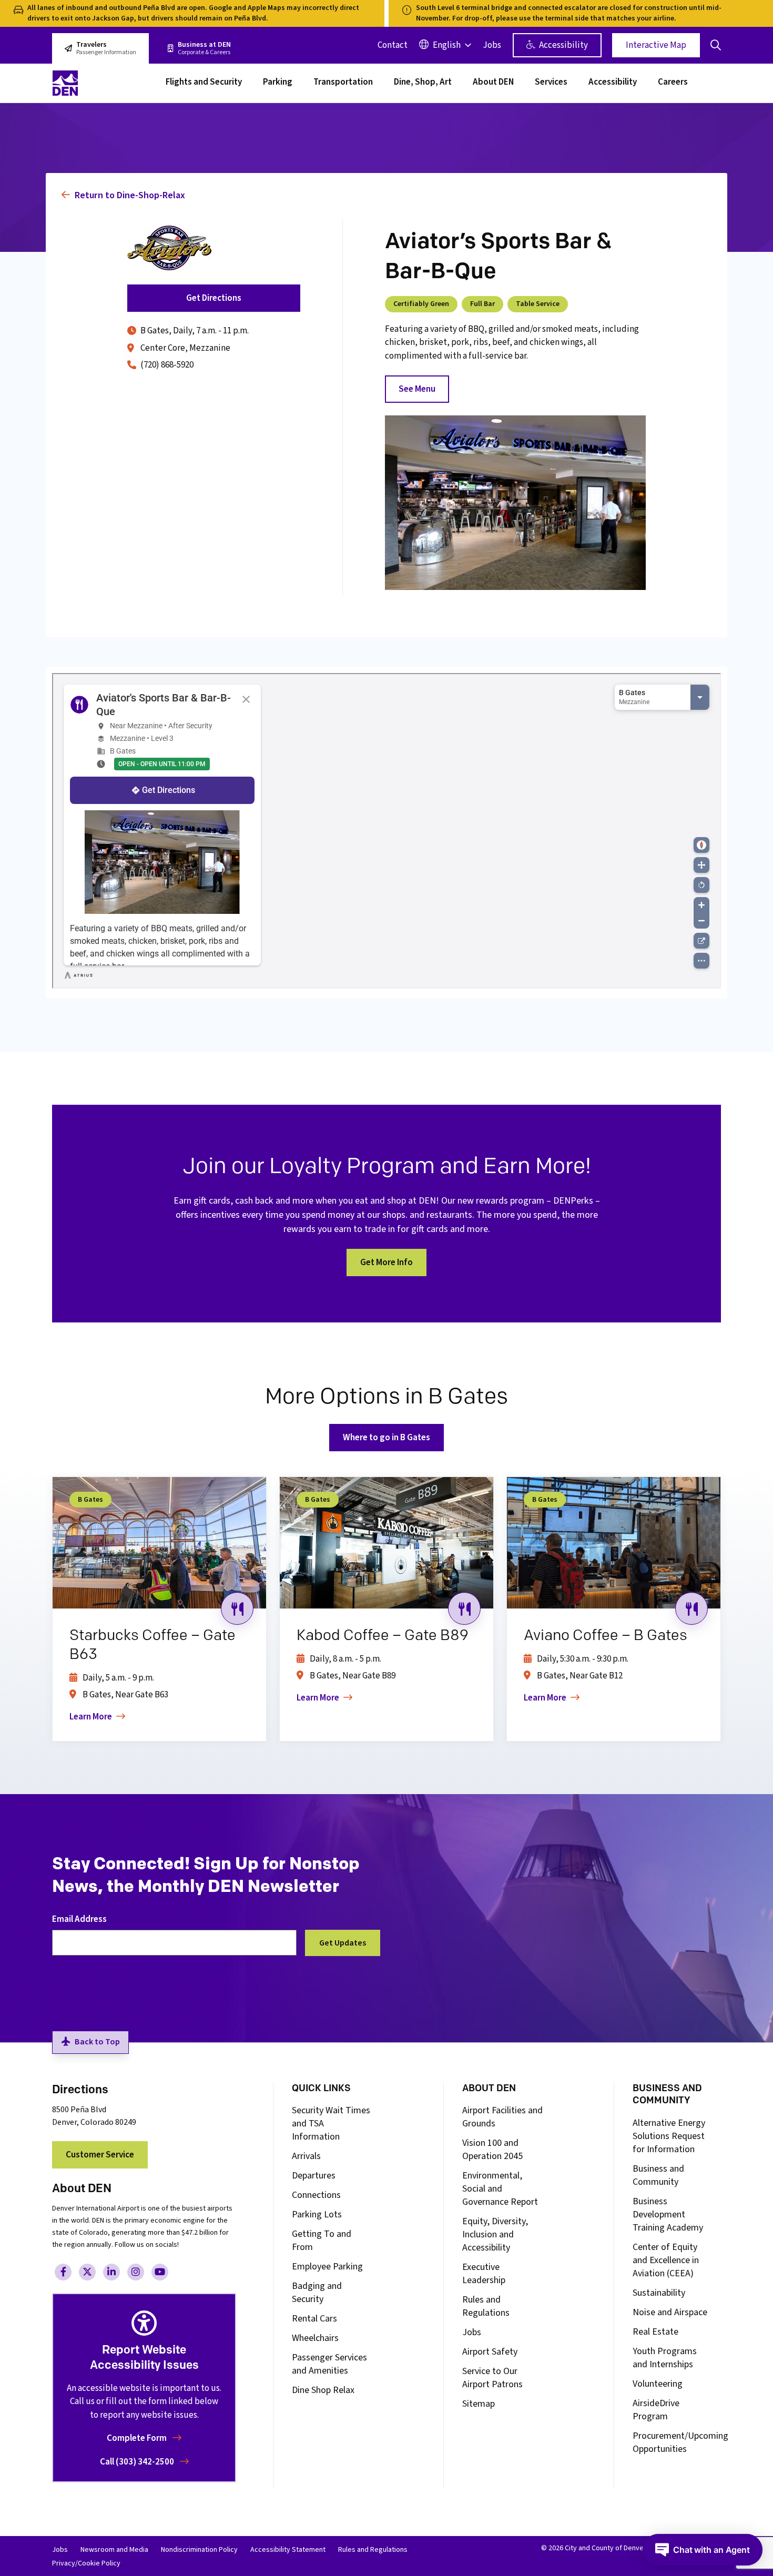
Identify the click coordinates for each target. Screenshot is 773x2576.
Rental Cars (314, 2319)
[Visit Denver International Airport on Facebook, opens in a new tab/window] (63, 2272)
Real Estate (655, 2332)
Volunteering (658, 2384)
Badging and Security (317, 2293)
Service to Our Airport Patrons (492, 2378)
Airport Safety (490, 2352)
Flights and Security (204, 83)
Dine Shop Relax (323, 2390)
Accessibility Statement (288, 2550)
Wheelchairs (315, 2338)
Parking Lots (317, 2214)
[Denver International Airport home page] (103, 83)
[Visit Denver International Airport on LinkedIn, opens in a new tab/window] (111, 2272)
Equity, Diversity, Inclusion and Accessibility (495, 2234)
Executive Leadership (484, 2274)
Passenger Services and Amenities (329, 2364)
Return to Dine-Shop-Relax (129, 195)
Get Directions (214, 298)
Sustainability (659, 2293)
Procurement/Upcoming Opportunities (680, 2442)
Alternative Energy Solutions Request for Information (669, 2136)
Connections (316, 2195)
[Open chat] (703, 2550)
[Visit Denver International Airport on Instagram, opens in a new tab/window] (136, 2272)
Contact (393, 45)
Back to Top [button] (97, 2042)
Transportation (343, 83)
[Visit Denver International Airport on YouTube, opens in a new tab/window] (160, 2272)
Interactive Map (656, 45)
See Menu (417, 389)
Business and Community (658, 2175)
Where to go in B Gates (387, 1438)
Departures (314, 2176)
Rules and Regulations (486, 2306)
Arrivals (306, 2156)
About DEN (493, 83)
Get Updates (343, 1943)
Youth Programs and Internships (665, 2358)
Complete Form (138, 2438)
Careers (673, 83)
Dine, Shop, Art (423, 83)
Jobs (492, 45)
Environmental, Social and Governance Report (500, 2189)
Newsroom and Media (114, 2550)
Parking (278, 83)
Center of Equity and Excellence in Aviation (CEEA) (666, 2260)
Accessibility (563, 45)
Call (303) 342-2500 (138, 2462)
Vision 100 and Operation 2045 (492, 2150)
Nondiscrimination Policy (199, 2550)
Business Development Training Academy (668, 2214)
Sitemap (479, 2404)
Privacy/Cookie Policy (86, 2563)
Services (551, 83)
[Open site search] (716, 45)
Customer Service (100, 2155)
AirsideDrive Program (656, 2410)
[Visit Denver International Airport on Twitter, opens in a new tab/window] (87, 2272)
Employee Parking (327, 2267)
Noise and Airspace (670, 2312)
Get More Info (387, 1262)
